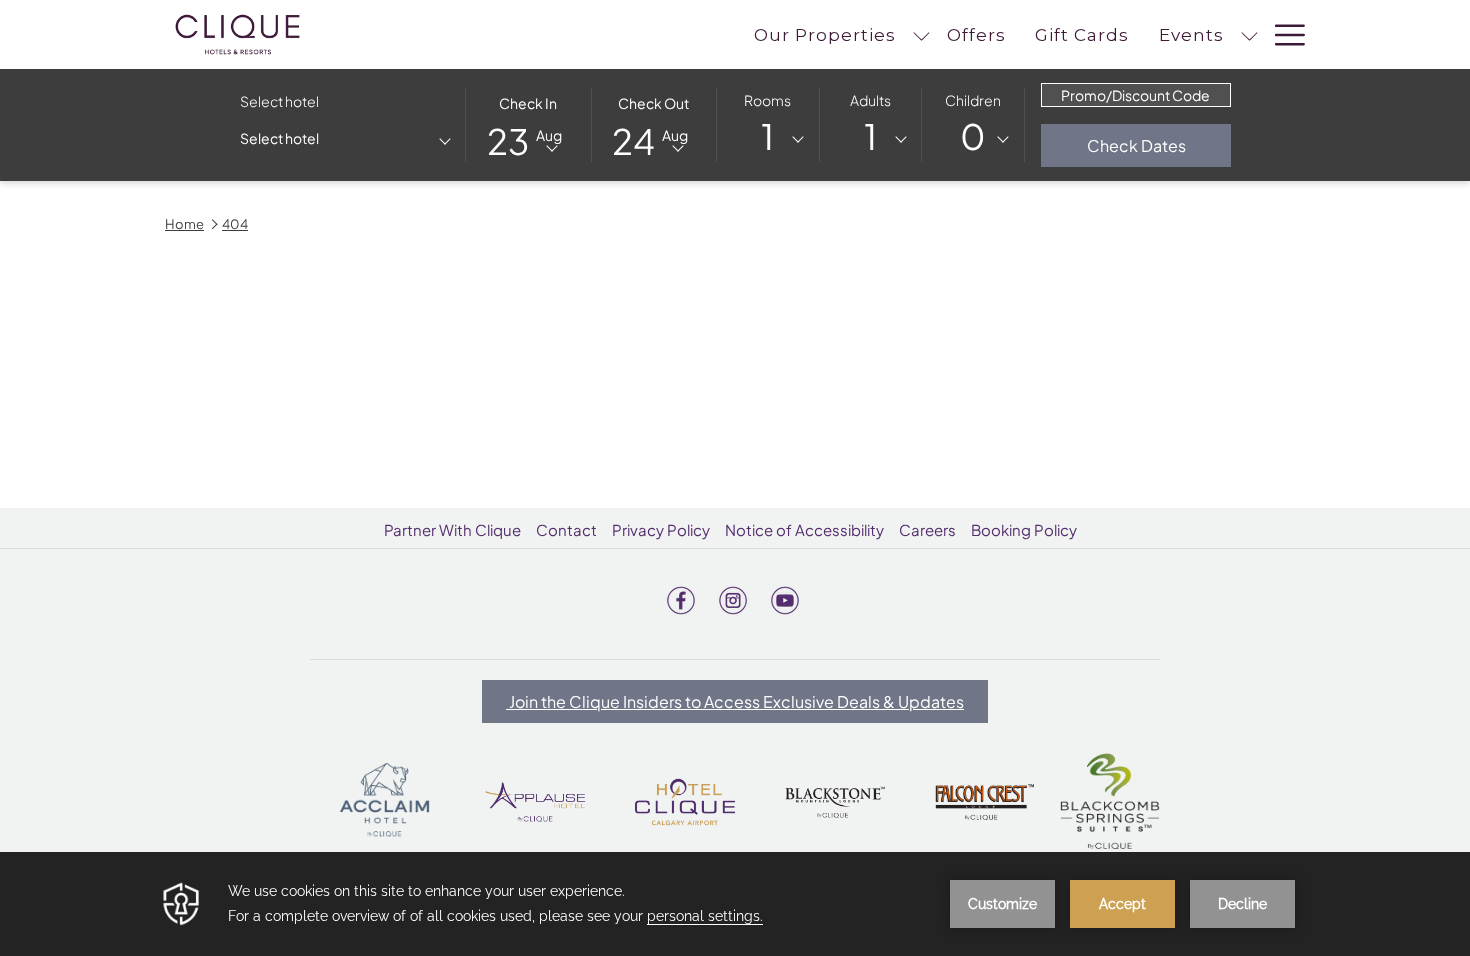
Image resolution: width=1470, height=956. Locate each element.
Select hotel (279, 101)
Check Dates (1159, 145)
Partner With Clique (452, 529)
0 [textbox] (973, 136)
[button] (529, 123)
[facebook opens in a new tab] (681, 597)
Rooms (767, 100)
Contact (566, 529)
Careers (927, 529)
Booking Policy (1024, 529)
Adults (870, 100)
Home (184, 224)
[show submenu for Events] (1249, 34)
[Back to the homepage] (237, 34)
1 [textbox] (767, 136)
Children (973, 100)
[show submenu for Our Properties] (921, 34)
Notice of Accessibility (804, 529)
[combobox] (344, 142)
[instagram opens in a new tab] (733, 597)
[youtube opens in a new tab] (785, 597)
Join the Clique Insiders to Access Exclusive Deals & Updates (735, 701)
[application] (735, 904)
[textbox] (320, 138)
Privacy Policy (661, 529)
